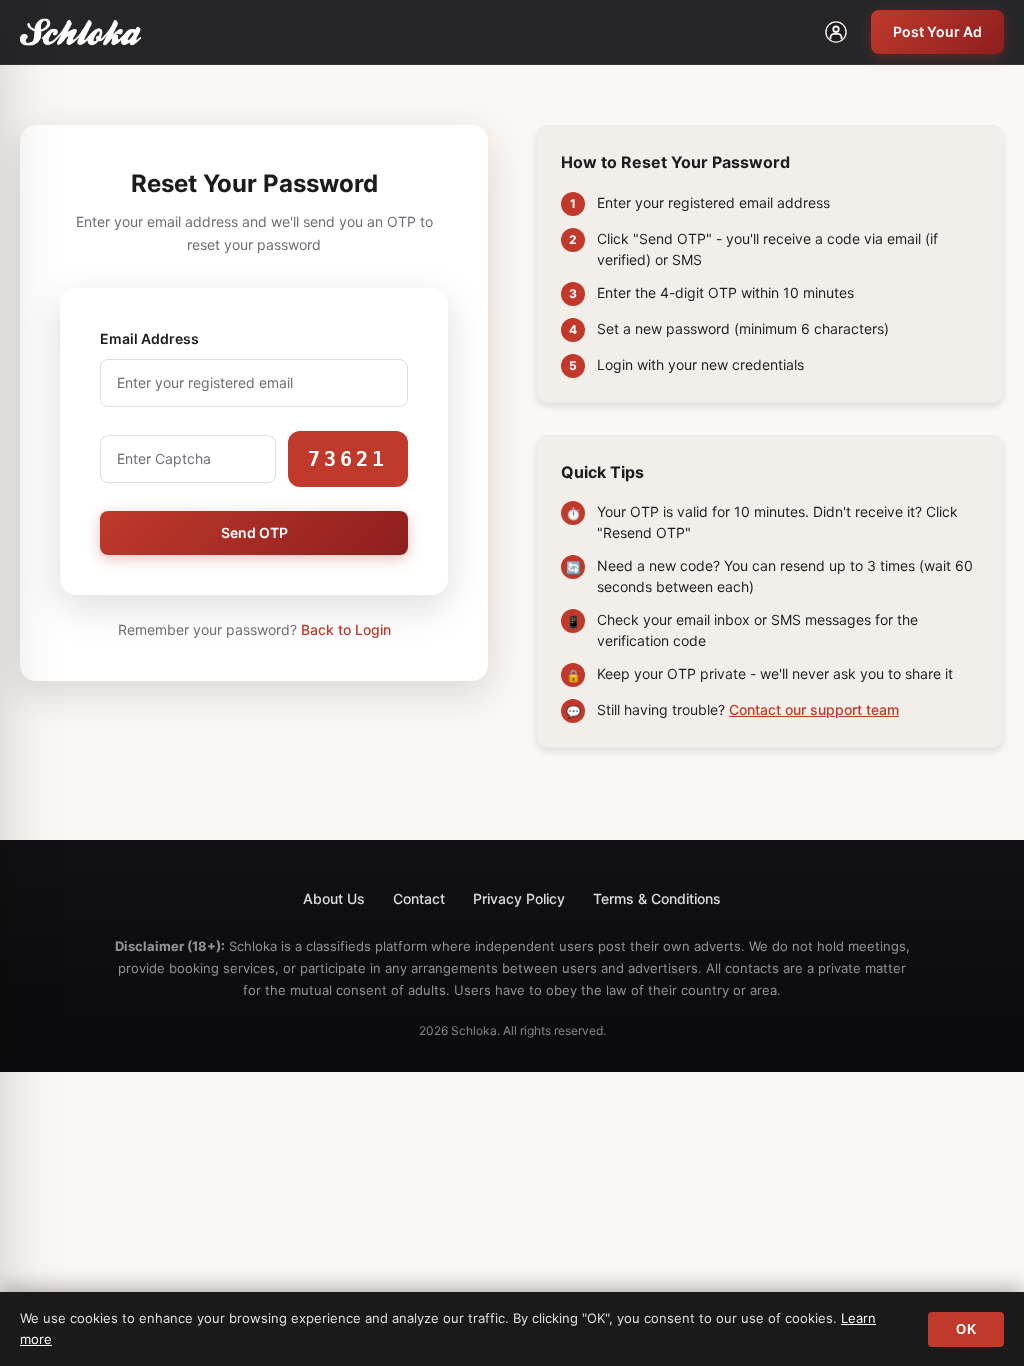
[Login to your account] (836, 32)
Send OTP (254, 532)
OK (966, 1329)
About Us (334, 898)
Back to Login (346, 629)
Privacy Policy (519, 898)
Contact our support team (814, 709)
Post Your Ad (937, 31)
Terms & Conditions (657, 898)
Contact (419, 898)
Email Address (149, 338)
